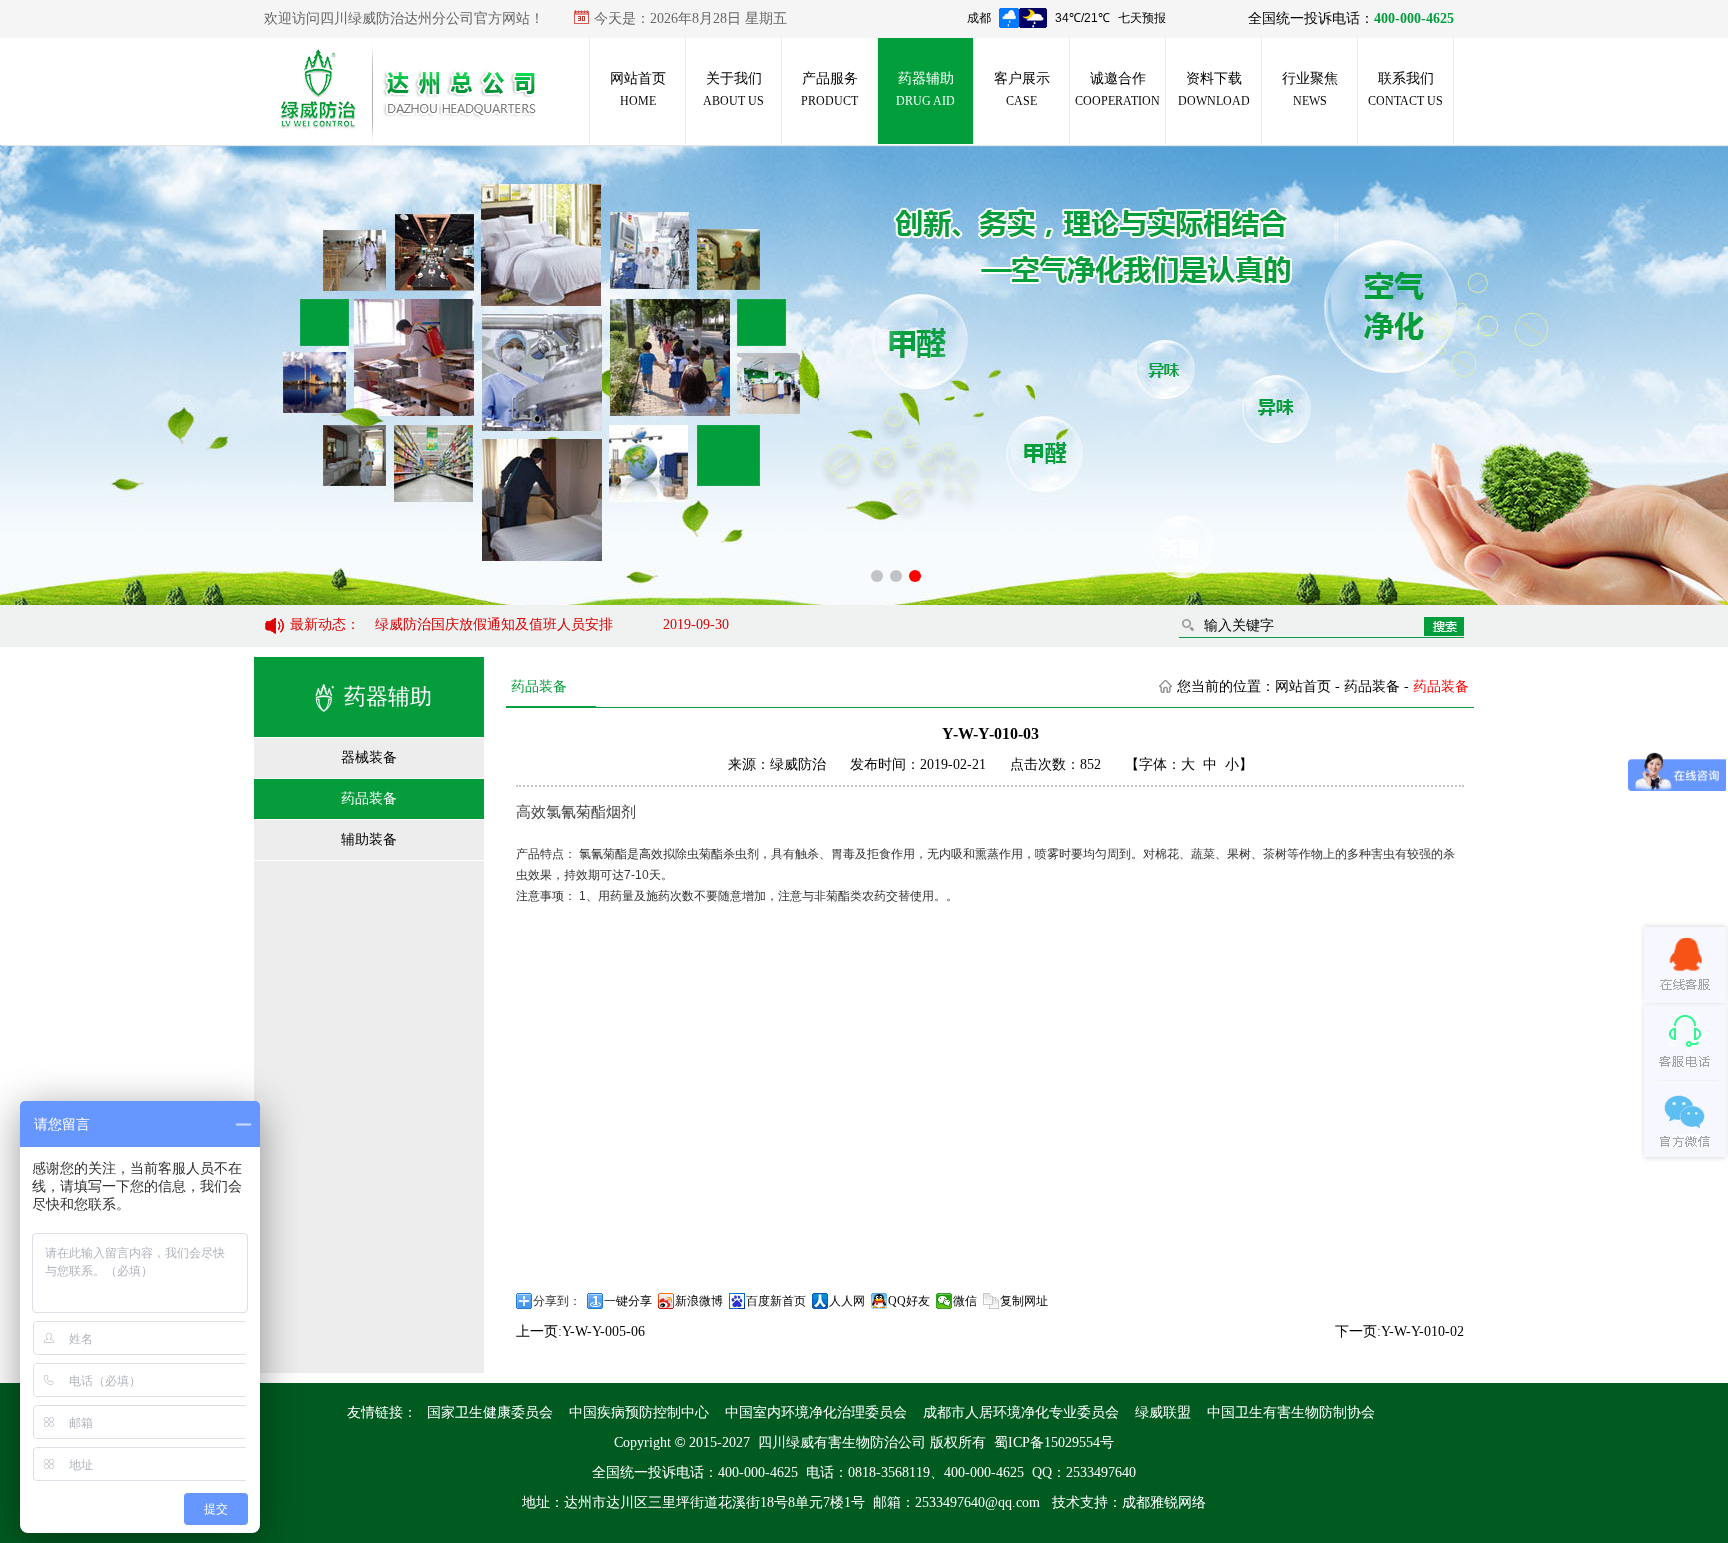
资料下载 (1214, 89)
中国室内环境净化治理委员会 (816, 1412)
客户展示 (1022, 89)
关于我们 (733, 89)
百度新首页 (776, 1301)
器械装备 (369, 757)
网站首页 (638, 89)
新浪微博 (699, 1301)
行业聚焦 (1310, 89)
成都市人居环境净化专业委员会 (1021, 1412)
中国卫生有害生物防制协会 (1291, 1412)
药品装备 (369, 798)
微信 (965, 1301)
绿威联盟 (1163, 1412)
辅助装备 (369, 839)
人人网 (847, 1301)
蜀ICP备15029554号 (1054, 1442)
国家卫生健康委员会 (490, 1412)
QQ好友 (909, 1301)
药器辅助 (925, 89)
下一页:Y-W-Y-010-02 (1399, 1331)
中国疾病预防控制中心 (639, 1412)
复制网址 (1024, 1301)
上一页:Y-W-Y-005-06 (580, 1331)
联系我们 (1405, 89)
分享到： (557, 1301)
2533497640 (1101, 1472)
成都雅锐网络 (1164, 1502)
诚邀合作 (1117, 89)
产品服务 (829, 89)
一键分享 (628, 1301)
